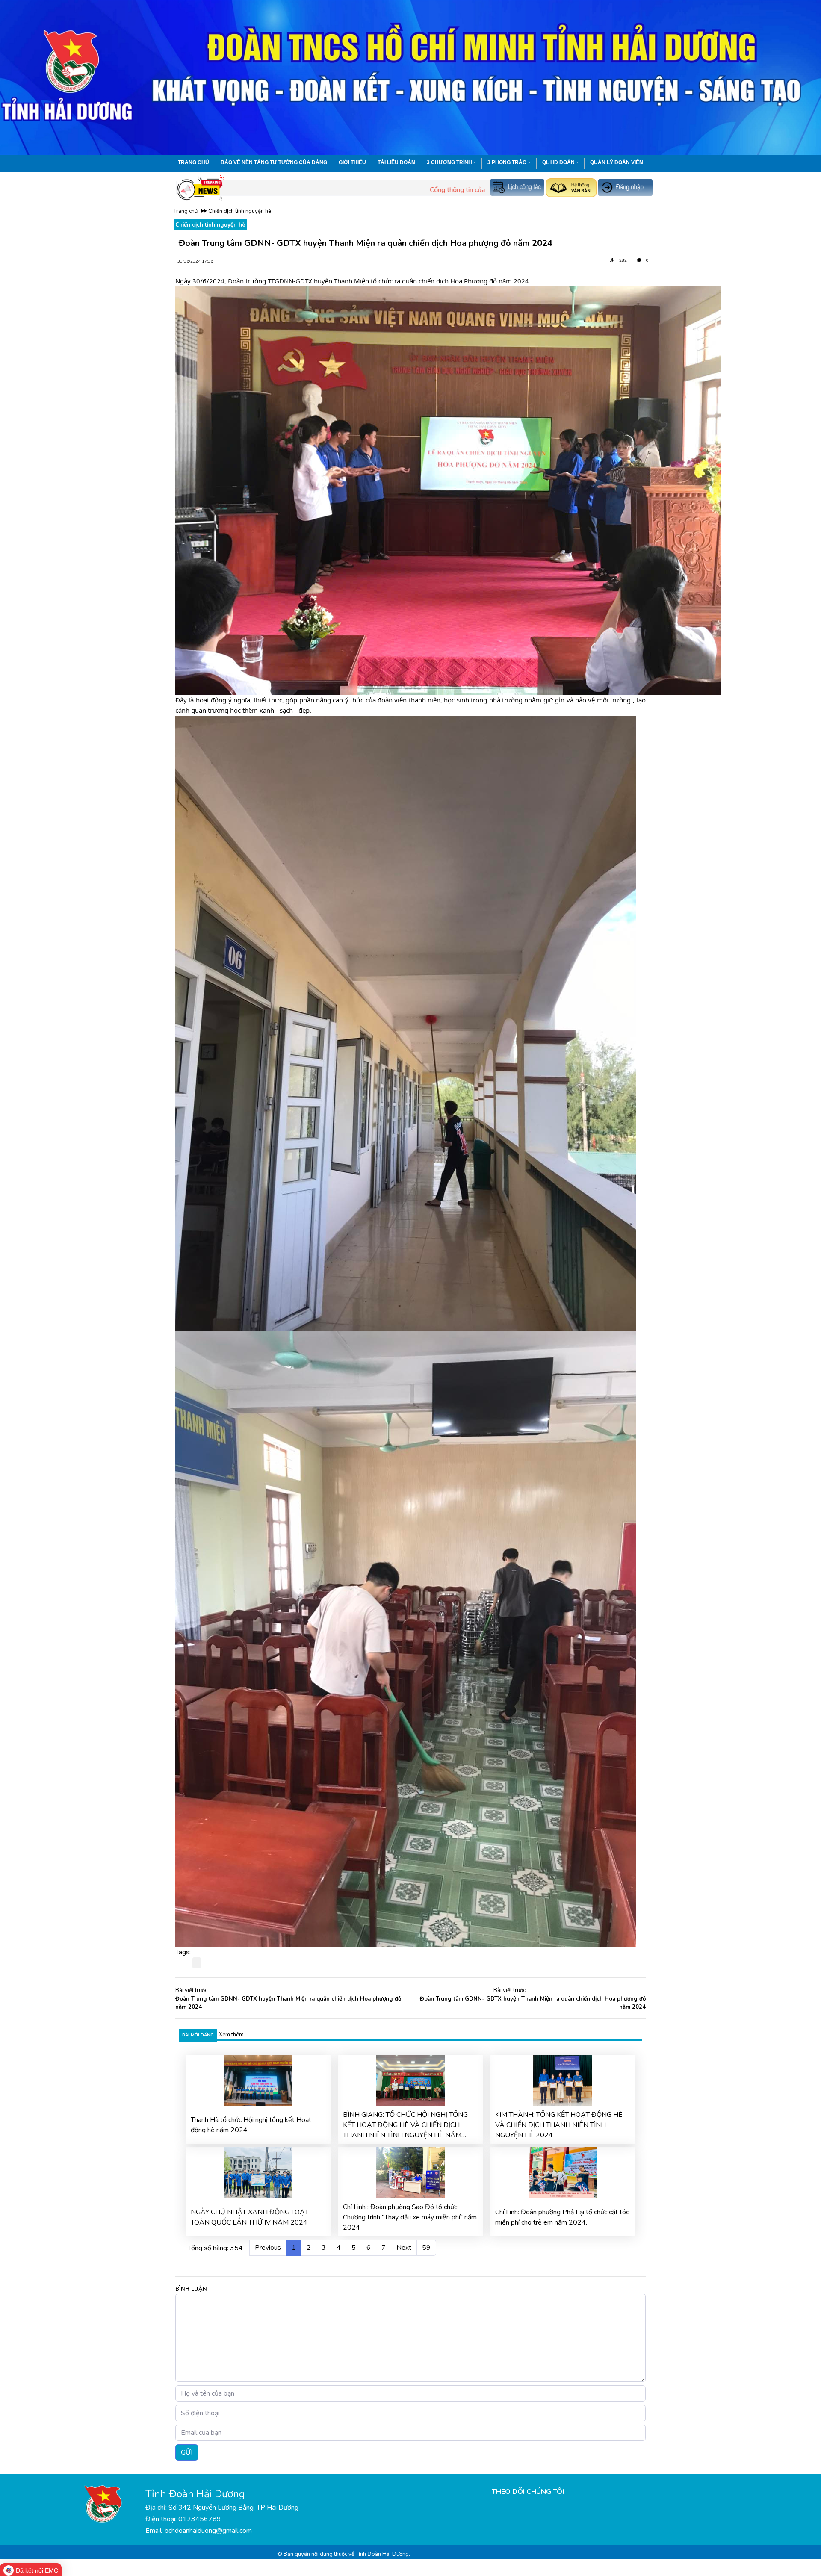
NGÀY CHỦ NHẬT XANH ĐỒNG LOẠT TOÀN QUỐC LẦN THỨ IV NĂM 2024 (250, 2217)
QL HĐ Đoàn (558, 162)
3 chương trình (449, 162)
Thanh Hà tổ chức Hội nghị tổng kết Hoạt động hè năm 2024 (251, 2125)
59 (426, 2248)
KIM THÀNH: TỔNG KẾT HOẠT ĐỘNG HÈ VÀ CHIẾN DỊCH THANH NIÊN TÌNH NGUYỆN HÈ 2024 (559, 2125)
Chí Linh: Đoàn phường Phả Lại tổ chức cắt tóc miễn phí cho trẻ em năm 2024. (562, 2217)
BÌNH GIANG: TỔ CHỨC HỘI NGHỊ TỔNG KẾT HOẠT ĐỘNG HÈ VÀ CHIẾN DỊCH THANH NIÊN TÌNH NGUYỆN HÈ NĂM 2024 (405, 2125)
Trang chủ (193, 162)
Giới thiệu (352, 162)
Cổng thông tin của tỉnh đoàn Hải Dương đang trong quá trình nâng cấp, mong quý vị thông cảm (456, 190)
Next (404, 2248)
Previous (268, 2248)
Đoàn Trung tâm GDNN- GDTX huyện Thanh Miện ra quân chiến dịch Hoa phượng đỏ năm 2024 (288, 2003)
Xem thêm (231, 2035)
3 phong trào (507, 162)
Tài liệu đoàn (396, 162)
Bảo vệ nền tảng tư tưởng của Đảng (274, 162)
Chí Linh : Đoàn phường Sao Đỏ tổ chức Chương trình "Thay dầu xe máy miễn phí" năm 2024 (410, 2217)
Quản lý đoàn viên (617, 162)
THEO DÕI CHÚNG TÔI (528, 2492)
